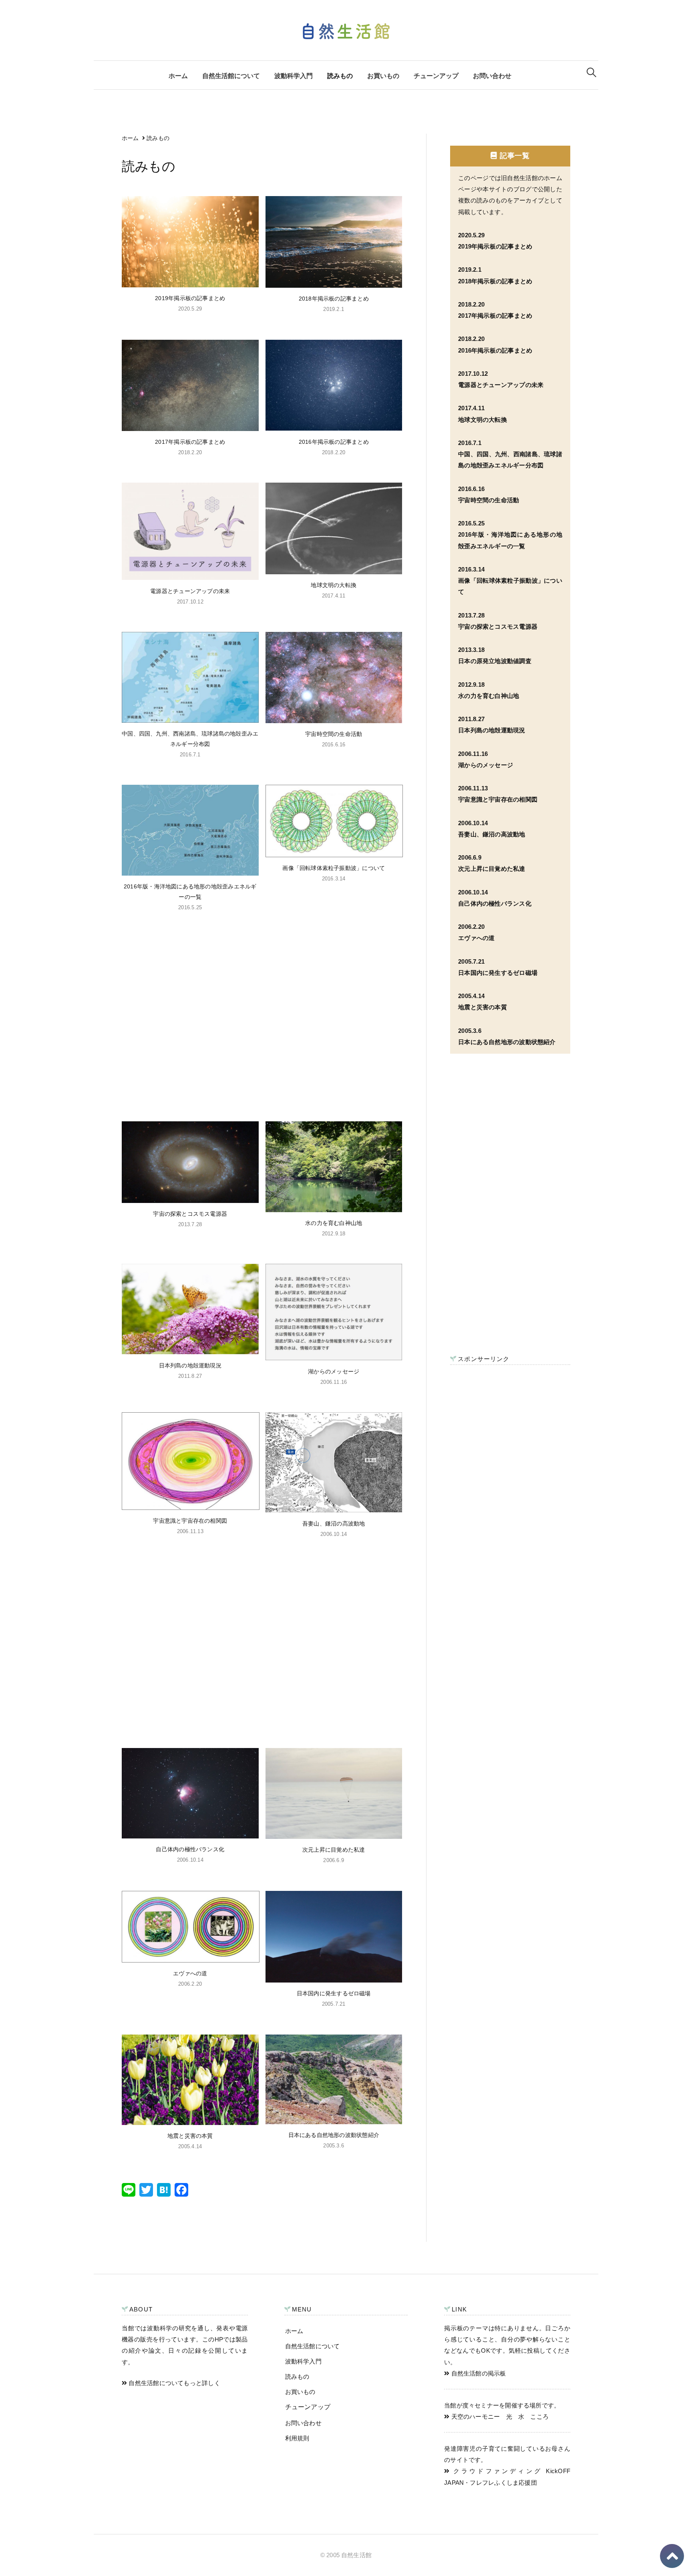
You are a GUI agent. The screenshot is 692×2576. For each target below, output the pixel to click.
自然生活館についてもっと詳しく (174, 2383)
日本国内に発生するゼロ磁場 (334, 1993)
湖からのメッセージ (334, 1371)
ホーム (178, 76)
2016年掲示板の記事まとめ (334, 442)
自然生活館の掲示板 (478, 2374)
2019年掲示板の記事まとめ (190, 298)
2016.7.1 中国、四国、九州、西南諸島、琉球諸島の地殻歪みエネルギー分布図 (510, 454)
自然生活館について (231, 76)
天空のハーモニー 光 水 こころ (499, 2417)
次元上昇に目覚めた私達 (334, 1850)
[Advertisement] (262, 1015)
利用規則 (297, 2438)
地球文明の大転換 (334, 585)
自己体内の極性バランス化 (190, 1849)
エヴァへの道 (190, 1973)
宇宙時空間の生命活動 (334, 734)
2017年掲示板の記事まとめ (190, 442)
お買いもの (383, 76)
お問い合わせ (492, 76)
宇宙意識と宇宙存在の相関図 (190, 1521)
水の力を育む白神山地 (334, 1223)
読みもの (340, 76)
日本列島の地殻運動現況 (190, 1365)
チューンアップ (436, 76)
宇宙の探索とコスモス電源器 (190, 1214)
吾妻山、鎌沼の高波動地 (334, 1524)
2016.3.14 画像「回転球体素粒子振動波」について (510, 581)
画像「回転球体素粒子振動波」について (334, 868)
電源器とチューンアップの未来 (190, 591)
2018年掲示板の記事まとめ (334, 299)
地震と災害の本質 (190, 2136)
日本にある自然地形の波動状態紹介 (334, 2135)
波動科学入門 (294, 76)
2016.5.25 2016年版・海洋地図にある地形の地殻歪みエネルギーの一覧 (510, 535)
